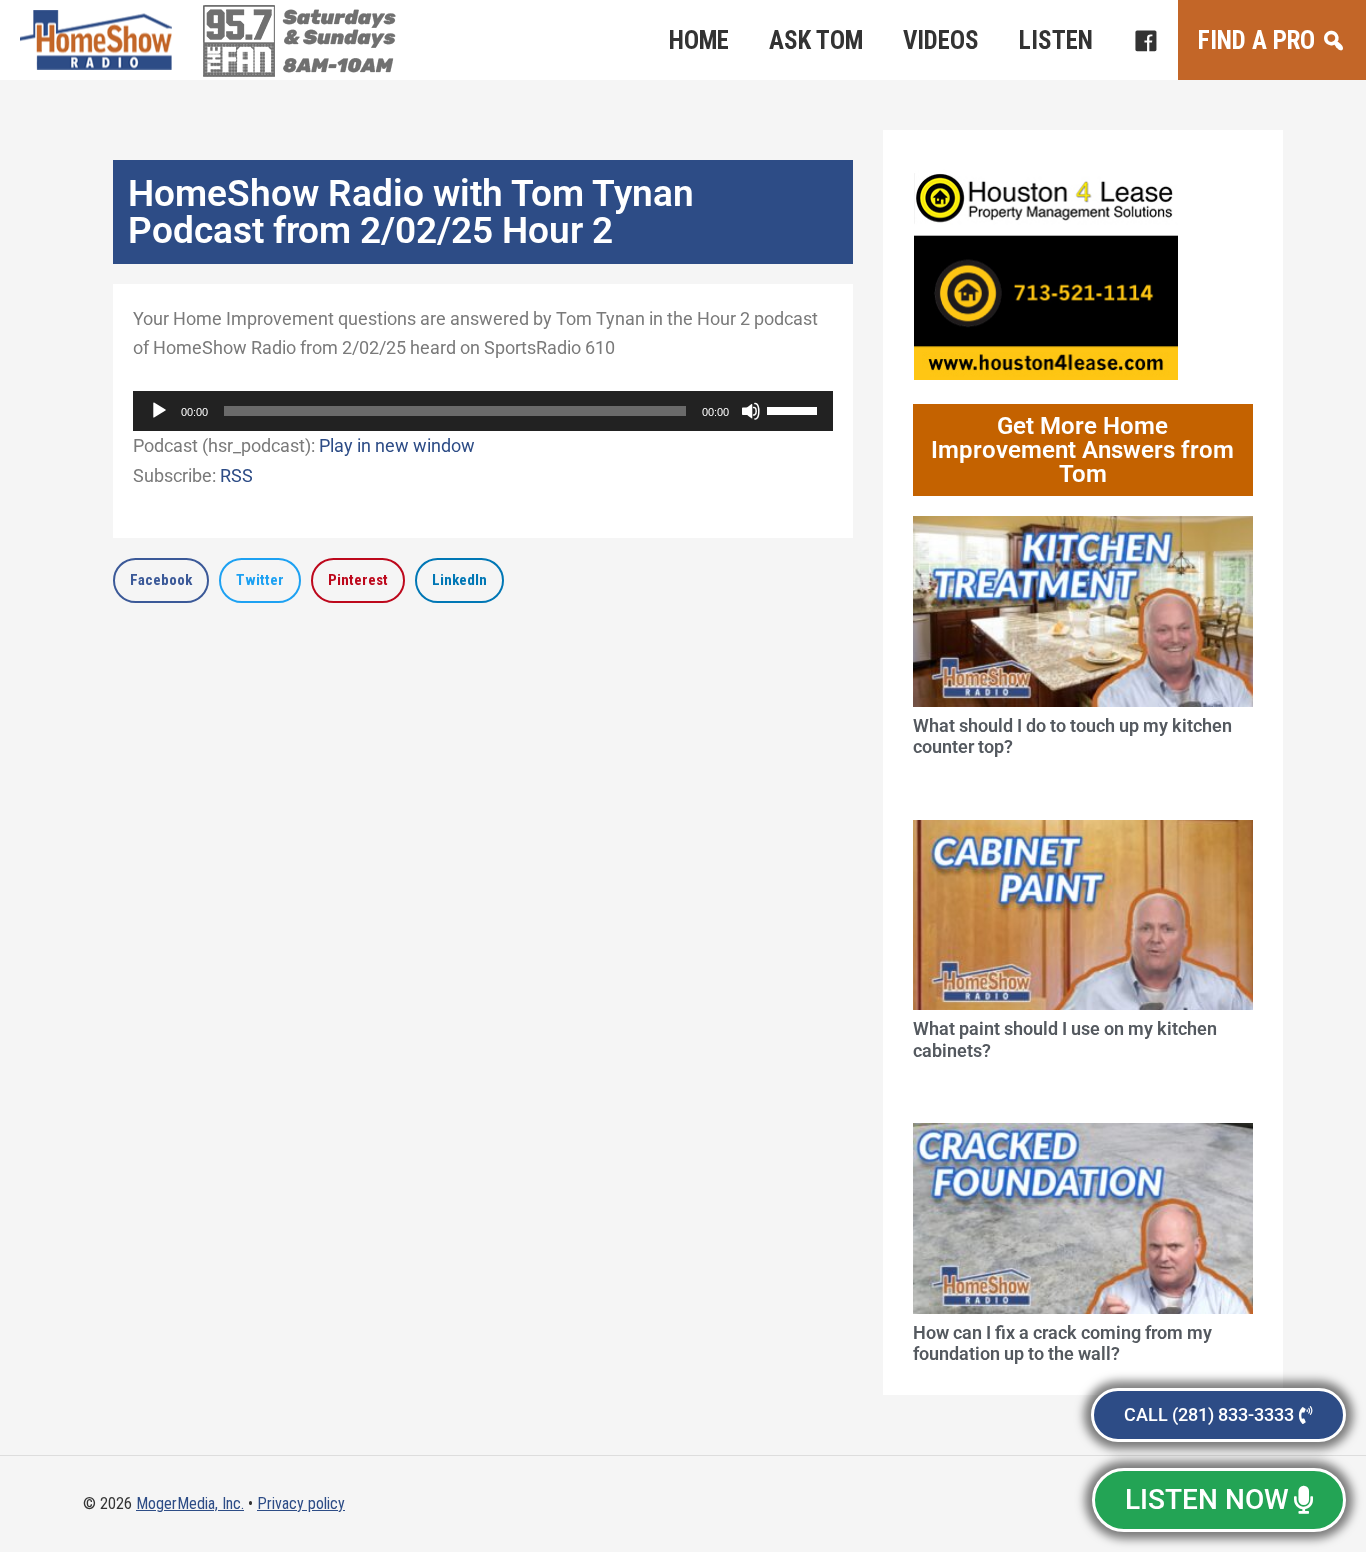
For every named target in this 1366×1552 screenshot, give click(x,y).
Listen (1056, 40)
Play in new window (397, 445)
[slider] (795, 409)
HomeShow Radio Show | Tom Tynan (100, 40)
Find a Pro (1256, 40)
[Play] (159, 411)
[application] (483, 411)
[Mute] (751, 411)
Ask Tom (816, 40)
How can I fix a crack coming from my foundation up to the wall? (1062, 1343)
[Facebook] (1145, 40)
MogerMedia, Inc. (190, 1503)
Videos (941, 40)
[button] (161, 580)
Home (699, 40)
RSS (236, 475)
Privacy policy (301, 1503)
